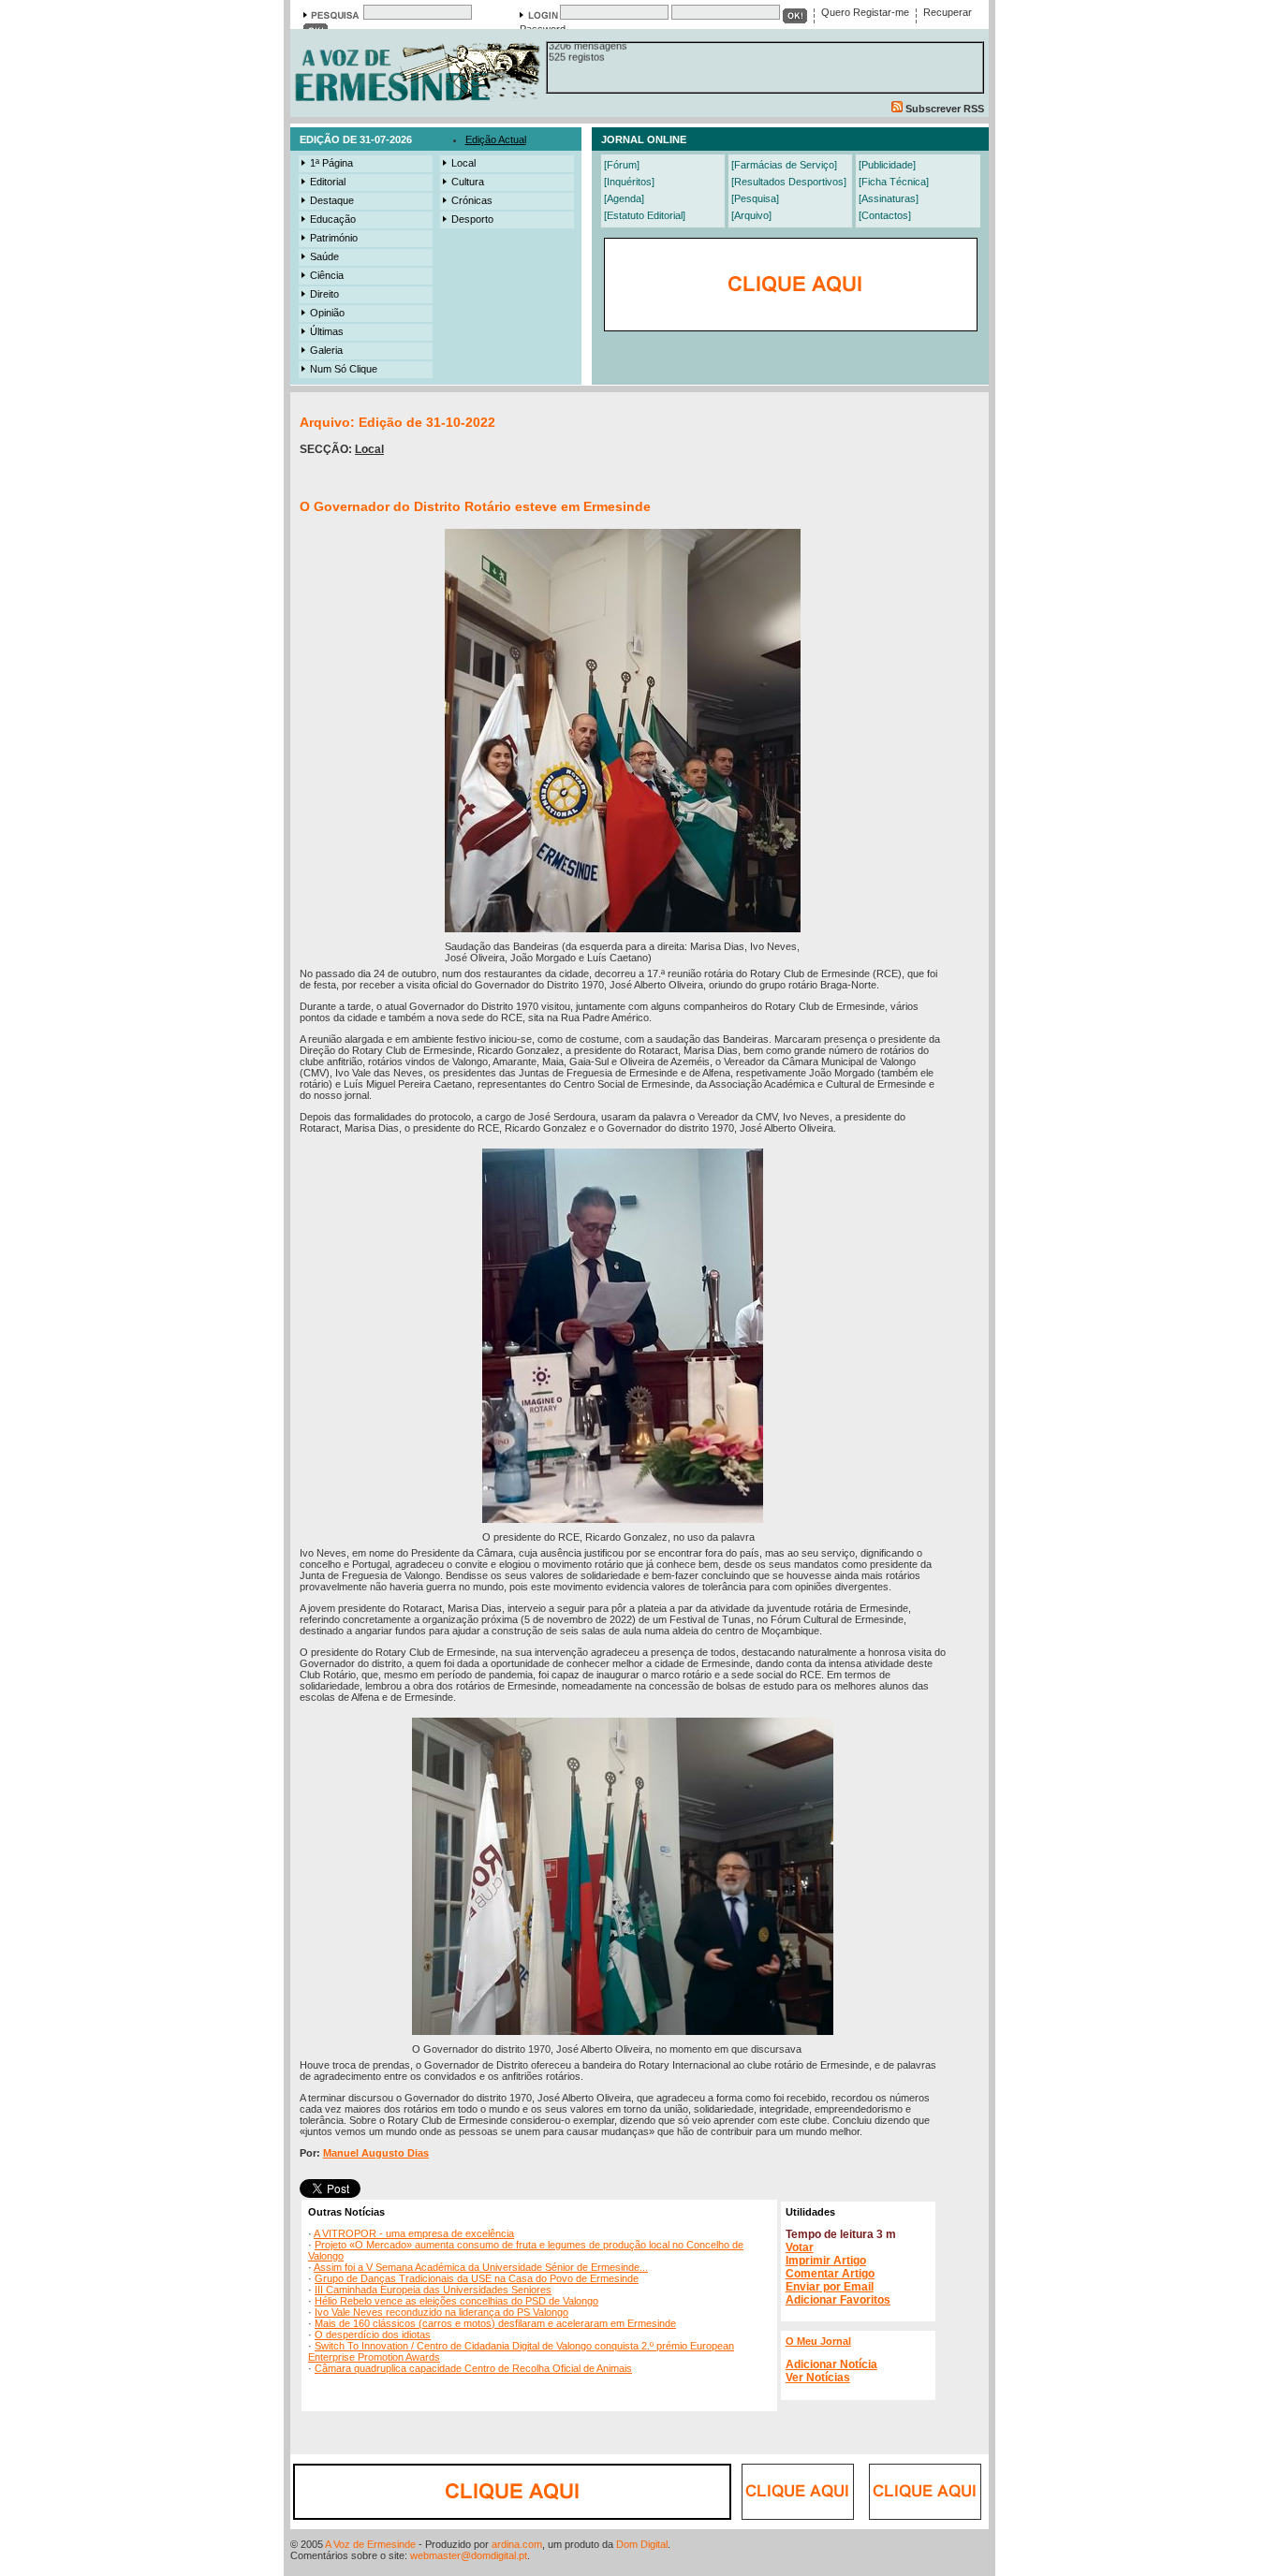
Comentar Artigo (830, 2274)
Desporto (472, 219)
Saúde (324, 256)
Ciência (327, 275)
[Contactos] (885, 215)
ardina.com (517, 2544)
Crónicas (472, 200)
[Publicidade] (887, 165)
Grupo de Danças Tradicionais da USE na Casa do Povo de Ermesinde (477, 2278)
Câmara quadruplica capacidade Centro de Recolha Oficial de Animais (473, 2368)
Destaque (332, 200)
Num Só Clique (344, 369)
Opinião (327, 313)
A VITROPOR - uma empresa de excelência (414, 2233)
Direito (324, 294)
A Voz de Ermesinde (370, 2544)
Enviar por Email (830, 2287)
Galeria (326, 350)
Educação (333, 219)
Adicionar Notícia (831, 2364)
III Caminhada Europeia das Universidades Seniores (433, 2290)
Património (334, 238)
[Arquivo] (751, 215)
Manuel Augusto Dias (376, 2153)
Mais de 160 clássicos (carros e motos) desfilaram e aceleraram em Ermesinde (495, 2323)
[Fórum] (622, 165)
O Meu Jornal (818, 2341)
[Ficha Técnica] (894, 182)
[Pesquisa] (755, 198)
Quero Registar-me (865, 12)
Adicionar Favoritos (838, 2300)
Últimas (327, 331)
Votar (800, 2247)
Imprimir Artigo (826, 2261)
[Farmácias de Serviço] (784, 165)
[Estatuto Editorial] (645, 215)
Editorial (328, 182)
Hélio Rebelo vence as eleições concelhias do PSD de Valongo (456, 2301)
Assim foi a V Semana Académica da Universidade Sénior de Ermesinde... (481, 2267)
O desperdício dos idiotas (373, 2334)
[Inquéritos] (629, 182)
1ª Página (331, 163)
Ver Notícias (818, 2378)
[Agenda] (624, 198)
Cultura (468, 182)
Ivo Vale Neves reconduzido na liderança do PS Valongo (441, 2312)
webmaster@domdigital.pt (469, 2555)
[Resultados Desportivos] (789, 182)
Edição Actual (496, 139)
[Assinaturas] (889, 198)
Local (463, 163)
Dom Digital (642, 2544)
